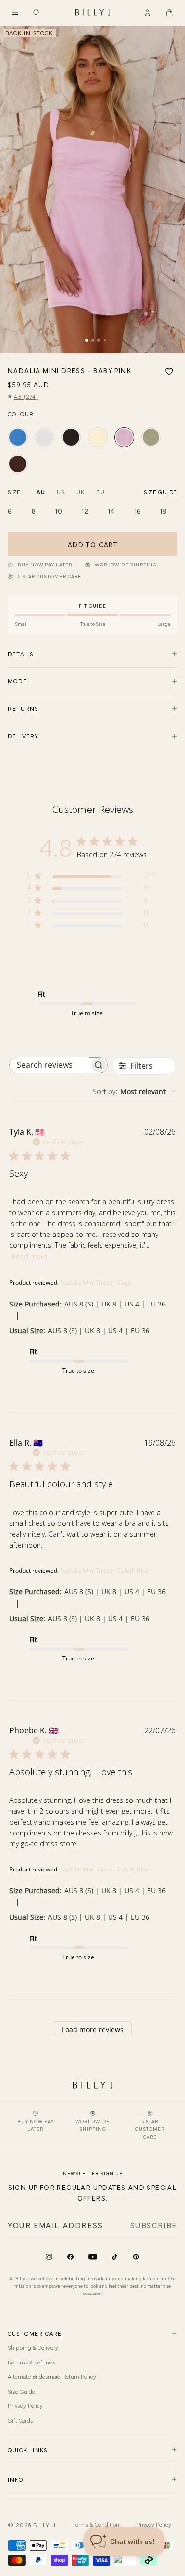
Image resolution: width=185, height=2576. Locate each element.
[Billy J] (93, 13)
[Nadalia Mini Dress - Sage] (151, 437)
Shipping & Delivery (33, 2347)
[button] (15, 13)
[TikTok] (115, 2257)
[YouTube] (93, 2257)
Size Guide (21, 2391)
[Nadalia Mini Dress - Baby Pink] (124, 437)
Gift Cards (20, 2420)
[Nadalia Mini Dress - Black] (71, 437)
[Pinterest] (136, 2257)
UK (80, 492)
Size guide (160, 492)
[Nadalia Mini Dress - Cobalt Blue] (18, 437)
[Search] (37, 13)
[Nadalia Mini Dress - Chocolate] (18, 464)
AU (41, 492)
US (60, 492)
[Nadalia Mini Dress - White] (44, 437)
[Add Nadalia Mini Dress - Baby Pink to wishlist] (169, 372)
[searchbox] (50, 1065)
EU (100, 492)
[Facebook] (70, 2257)
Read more (30, 1256)
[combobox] (134, 1091)
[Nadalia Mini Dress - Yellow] (98, 437)
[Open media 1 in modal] (92, 190)
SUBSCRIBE (154, 2225)
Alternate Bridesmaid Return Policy (52, 2376)
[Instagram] (49, 2257)
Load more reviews (93, 2029)
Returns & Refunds (32, 2362)
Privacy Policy (25, 2405)
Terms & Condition (96, 2524)
